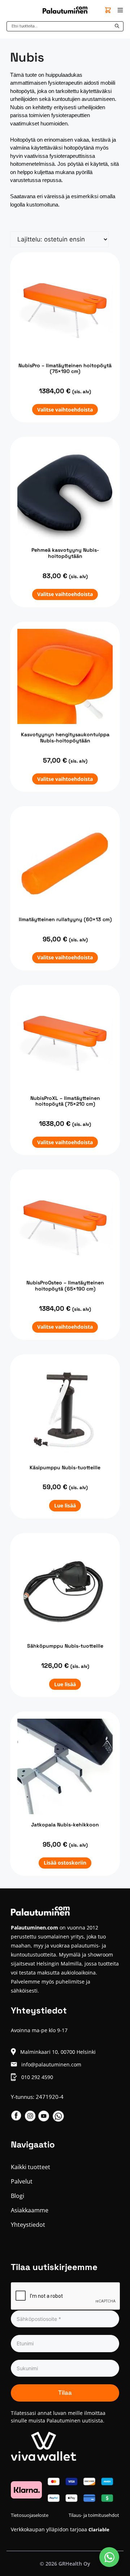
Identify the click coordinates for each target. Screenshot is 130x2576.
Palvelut (22, 2181)
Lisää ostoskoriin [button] (65, 1863)
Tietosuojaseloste (30, 2515)
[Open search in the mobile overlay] (65, 26)
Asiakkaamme (30, 2210)
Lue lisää (65, 1505)
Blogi (18, 2196)
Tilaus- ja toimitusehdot (94, 2515)
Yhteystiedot (28, 2225)
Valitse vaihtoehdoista (65, 410)
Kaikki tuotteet (31, 2167)
